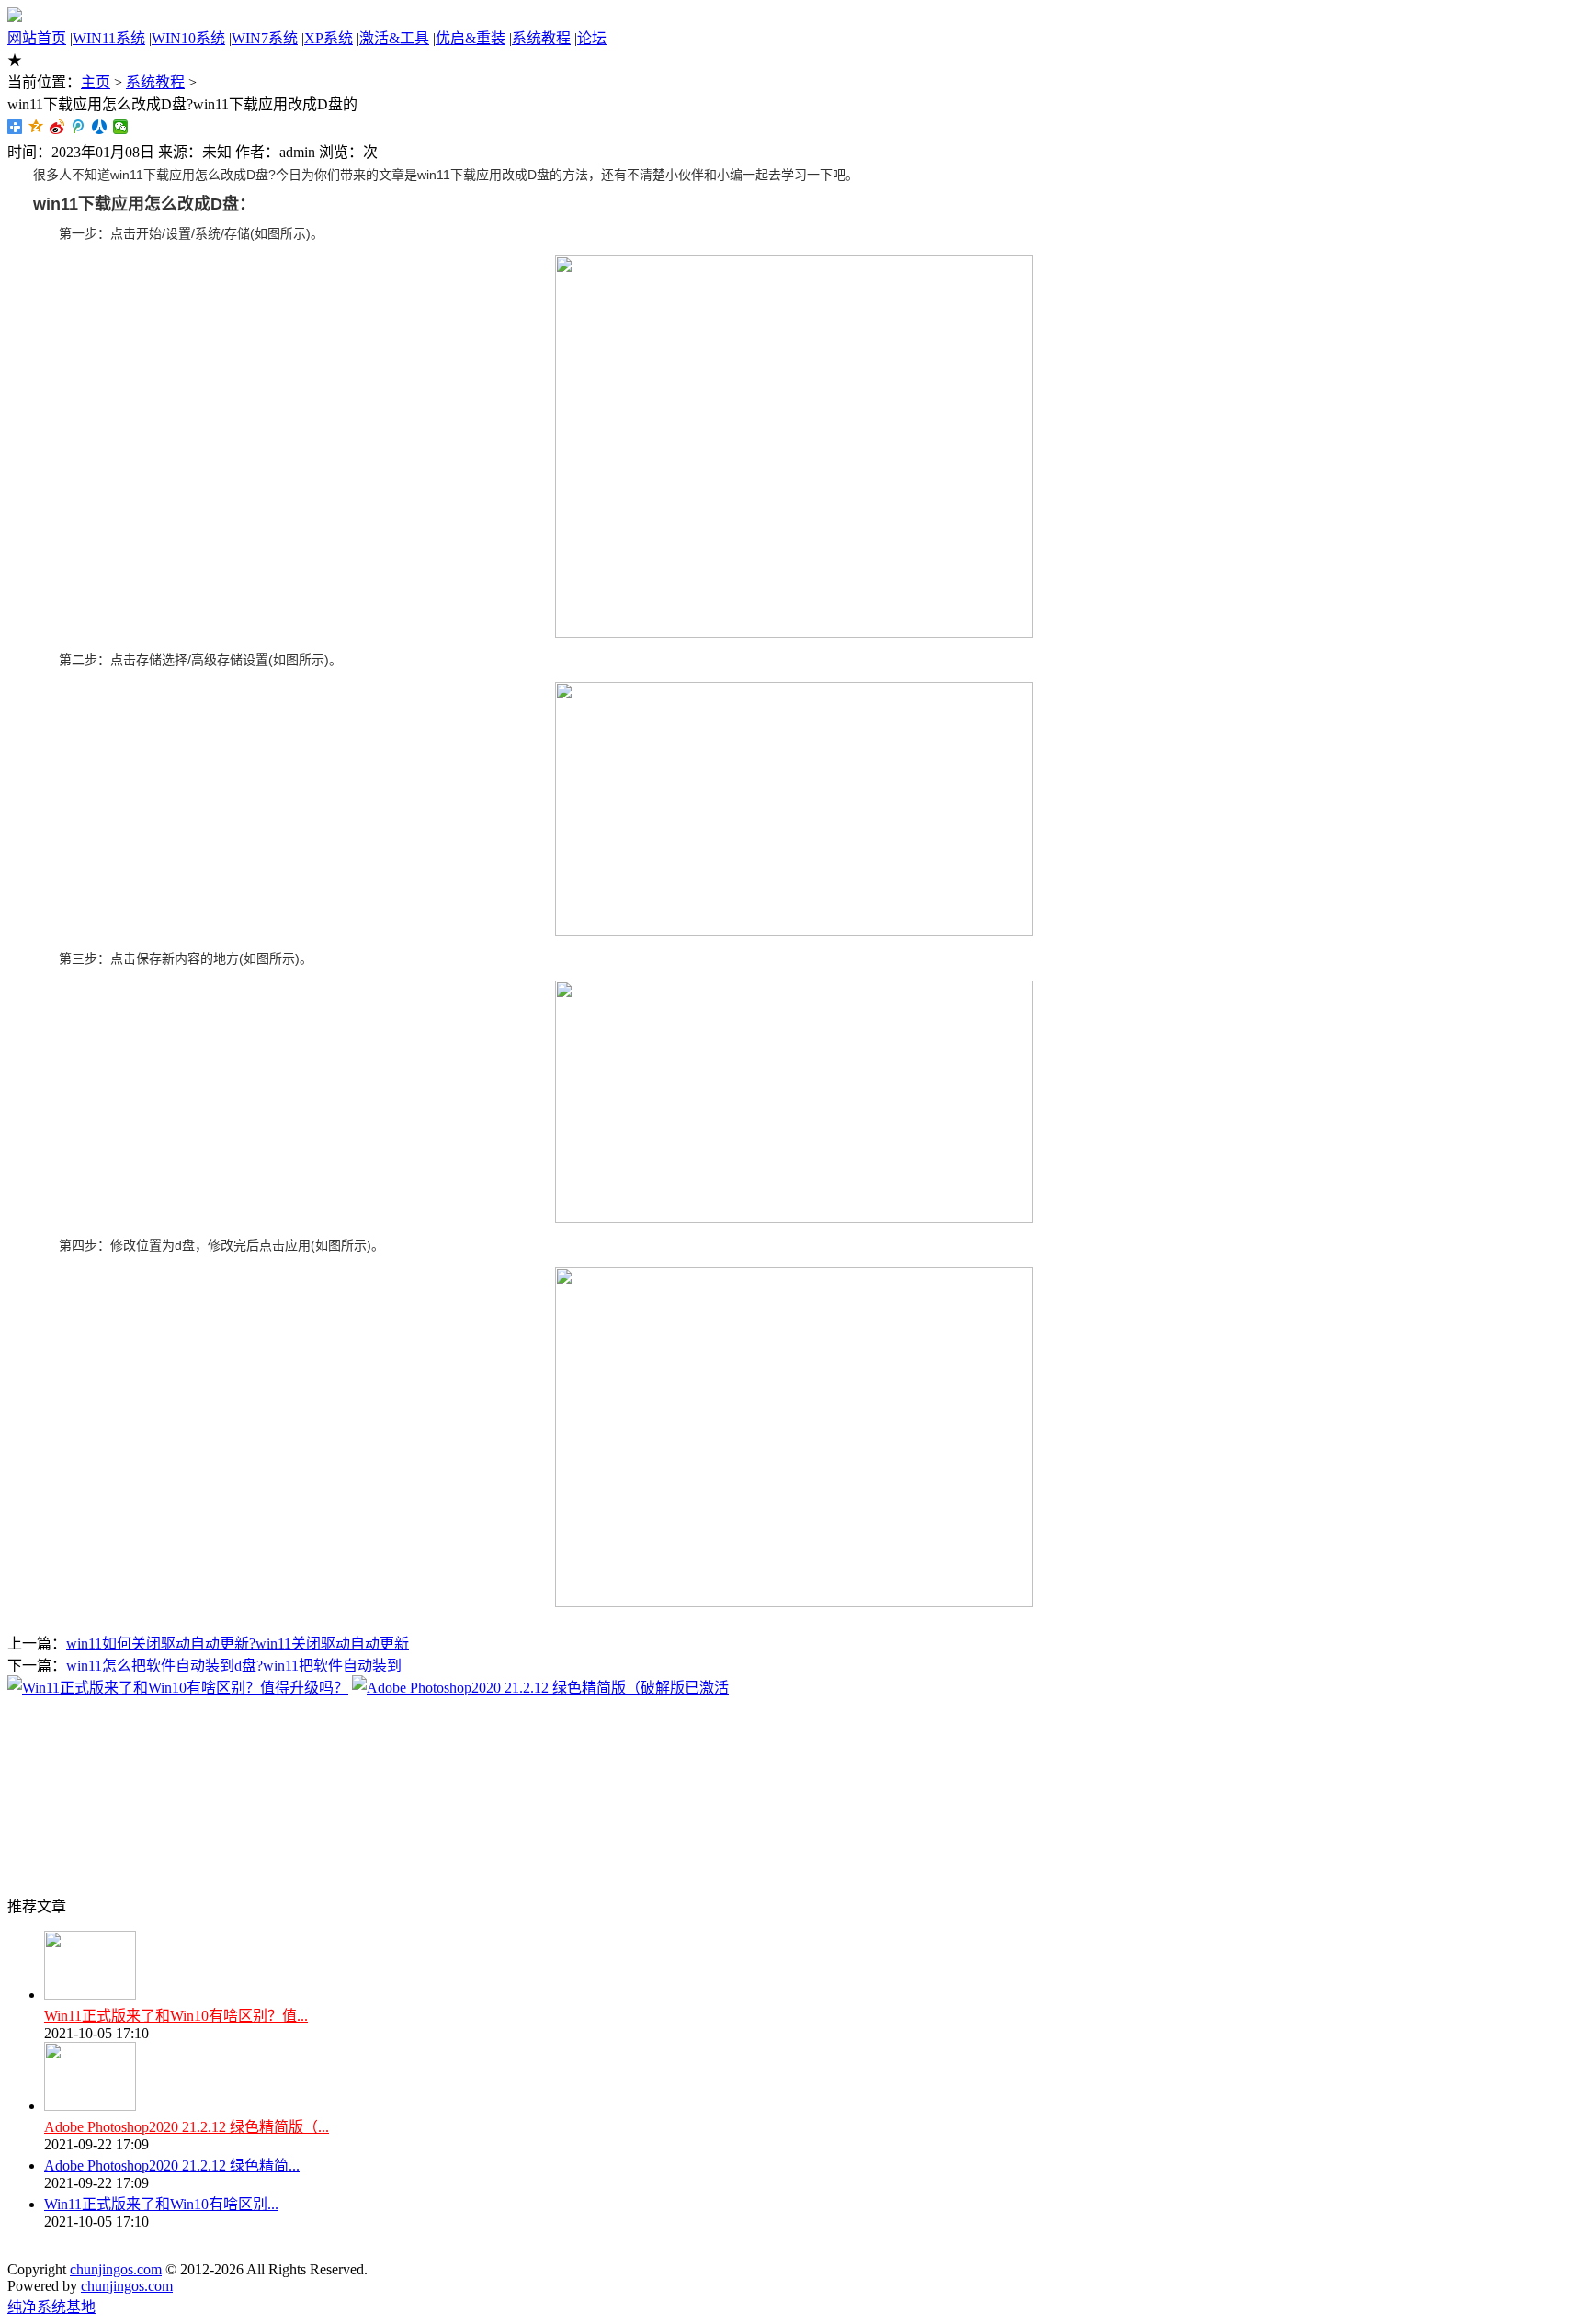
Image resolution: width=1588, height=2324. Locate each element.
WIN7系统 (265, 38)
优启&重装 (471, 38)
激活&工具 (394, 38)
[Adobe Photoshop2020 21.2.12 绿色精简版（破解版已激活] (540, 1688)
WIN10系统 (188, 38)
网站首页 (37, 38)
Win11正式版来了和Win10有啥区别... (161, 2204)
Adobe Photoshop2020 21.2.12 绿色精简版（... (187, 2127)
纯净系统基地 (51, 2307)
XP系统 (329, 38)
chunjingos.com (116, 2269)
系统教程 (541, 38)
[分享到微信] (121, 127)
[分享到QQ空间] (36, 127)
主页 (96, 82)
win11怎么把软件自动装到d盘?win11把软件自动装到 (234, 1666)
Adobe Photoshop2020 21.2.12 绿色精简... (172, 2165)
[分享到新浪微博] (57, 127)
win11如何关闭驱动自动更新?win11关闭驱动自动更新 (238, 1644)
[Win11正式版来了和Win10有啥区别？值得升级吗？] (178, 1688)
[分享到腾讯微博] (79, 127)
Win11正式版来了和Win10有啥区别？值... (176, 2016)
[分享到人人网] (100, 127)
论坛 (592, 38)
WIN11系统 (109, 38)
